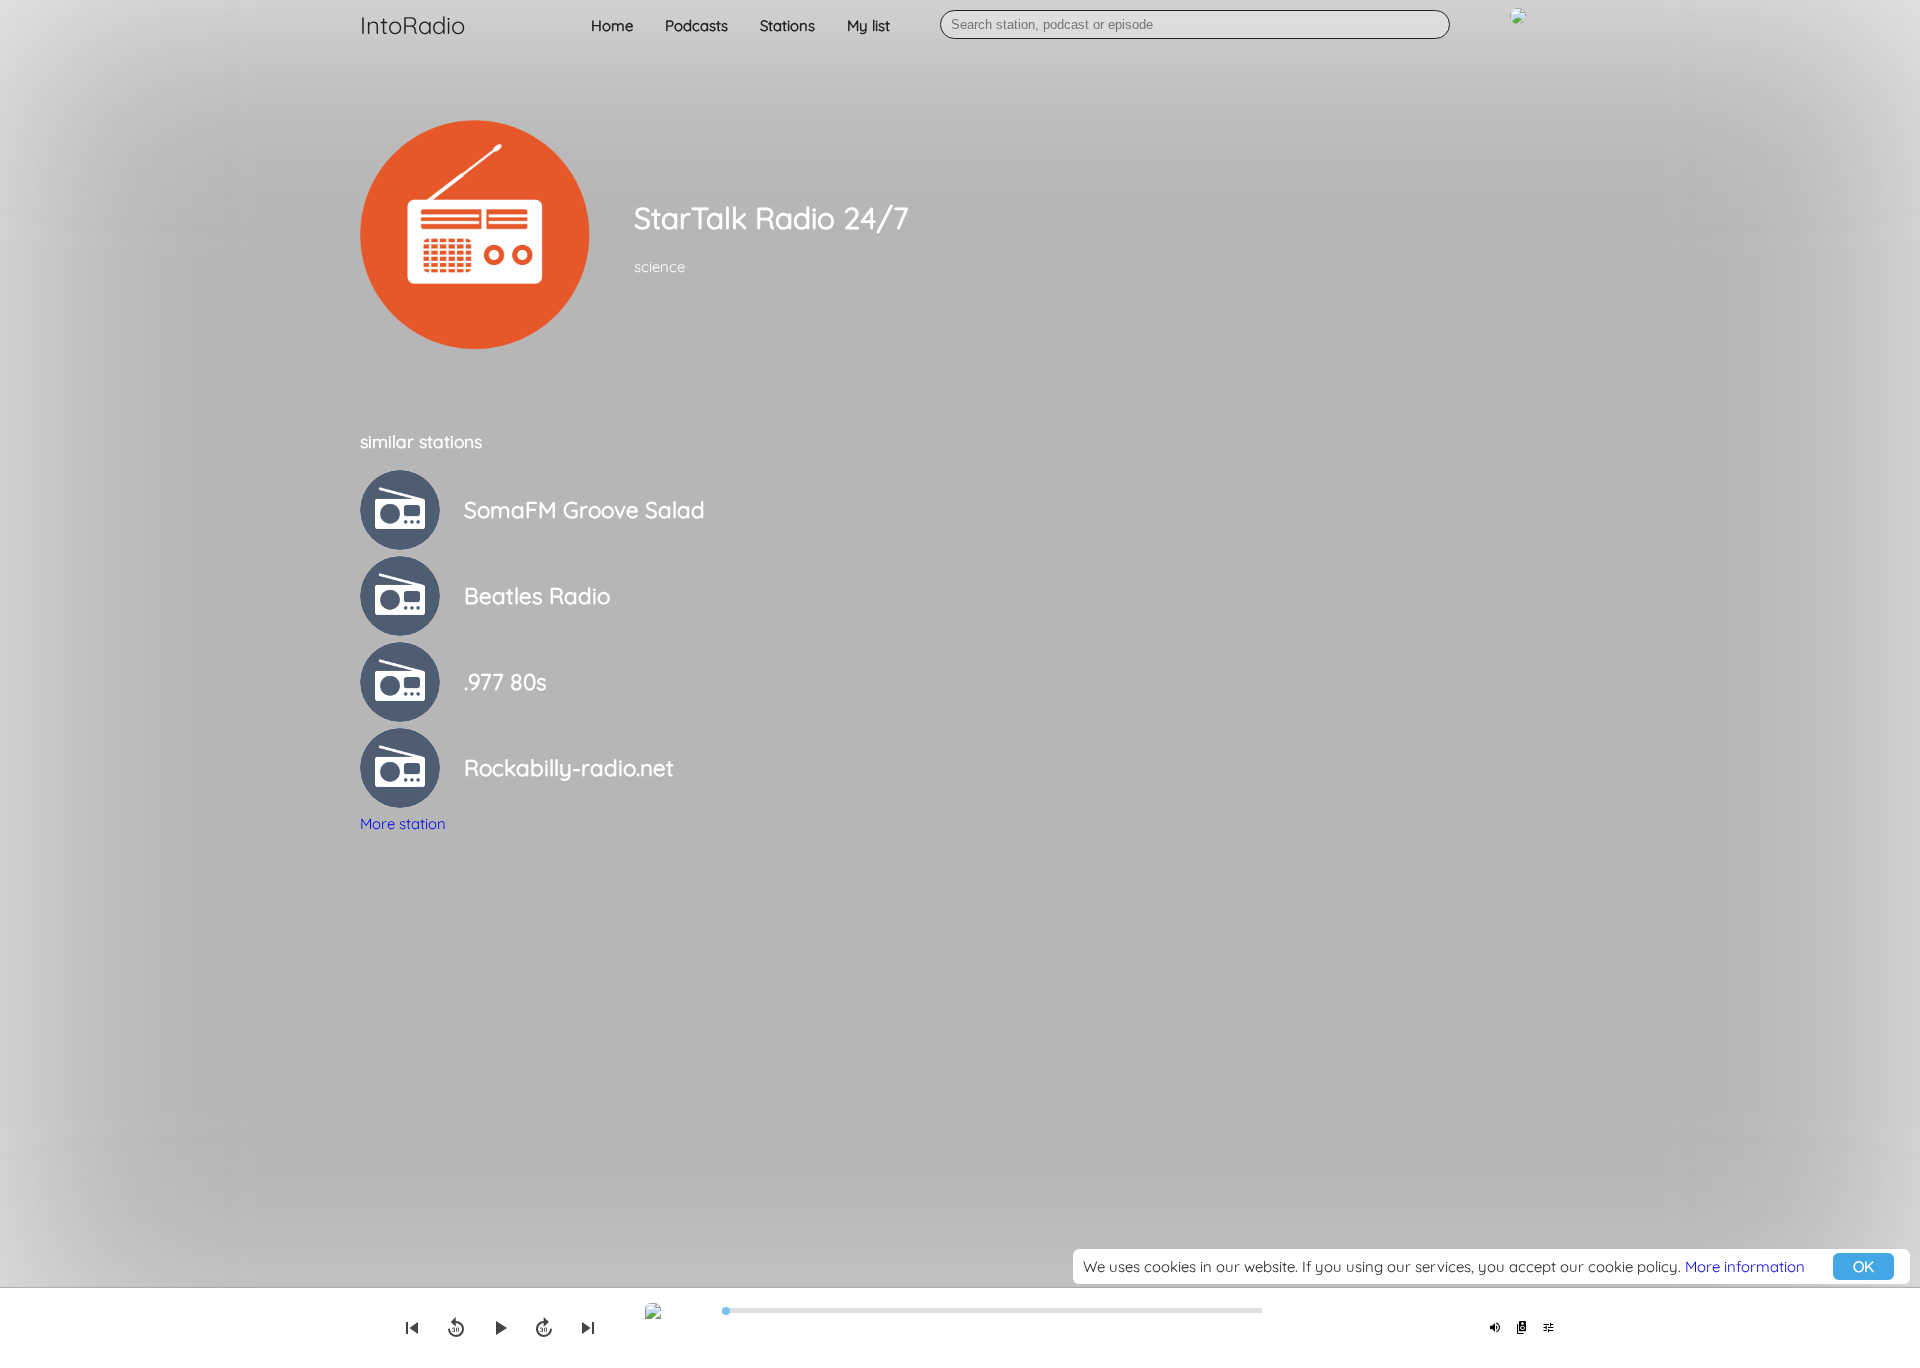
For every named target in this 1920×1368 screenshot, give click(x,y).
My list (868, 25)
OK (1863, 1266)
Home (612, 25)
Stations (787, 25)
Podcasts (696, 25)
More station (403, 823)
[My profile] (1518, 26)
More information (1745, 1266)
